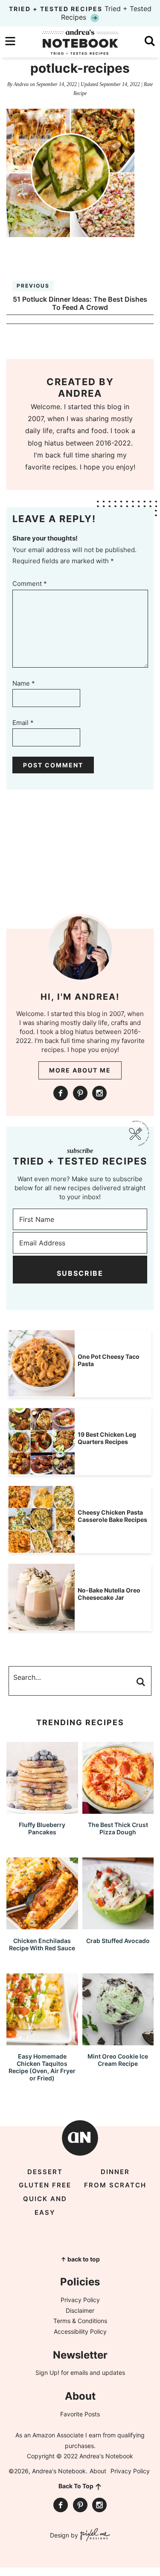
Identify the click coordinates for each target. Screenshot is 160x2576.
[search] (150, 41)
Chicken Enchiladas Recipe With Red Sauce (42, 1944)
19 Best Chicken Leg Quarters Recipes (107, 1438)
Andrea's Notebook (80, 42)
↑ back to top (80, 2259)
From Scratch (115, 2185)
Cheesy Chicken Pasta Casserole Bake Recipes (112, 1516)
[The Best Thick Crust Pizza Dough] (118, 1810)
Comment (30, 584)
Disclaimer (80, 2310)
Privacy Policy (80, 2300)
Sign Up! (47, 2372)
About (98, 2471)
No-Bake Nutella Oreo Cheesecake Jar (109, 1594)
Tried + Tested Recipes (80, 13)
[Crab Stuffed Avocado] (118, 1925)
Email (23, 723)
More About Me (80, 1070)
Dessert (45, 2172)
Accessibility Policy (80, 2331)
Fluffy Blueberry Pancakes (42, 1828)
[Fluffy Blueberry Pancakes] (42, 1810)
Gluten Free (45, 2185)
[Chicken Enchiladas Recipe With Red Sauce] (42, 1925)
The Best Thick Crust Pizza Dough (118, 1828)
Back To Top (76, 2486)
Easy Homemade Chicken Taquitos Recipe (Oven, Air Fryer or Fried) (42, 2067)
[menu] (10, 41)
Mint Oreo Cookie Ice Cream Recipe (118, 2060)
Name (24, 683)
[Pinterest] (80, 1093)
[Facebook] (61, 1093)
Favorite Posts (80, 2414)
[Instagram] (99, 1093)
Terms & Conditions (80, 2321)
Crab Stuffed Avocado (118, 1941)
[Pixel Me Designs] (94, 2536)
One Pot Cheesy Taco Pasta (109, 1360)
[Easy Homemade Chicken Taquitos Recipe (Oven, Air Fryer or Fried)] (42, 2041)
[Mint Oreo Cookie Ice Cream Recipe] (118, 2041)
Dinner (115, 2172)
